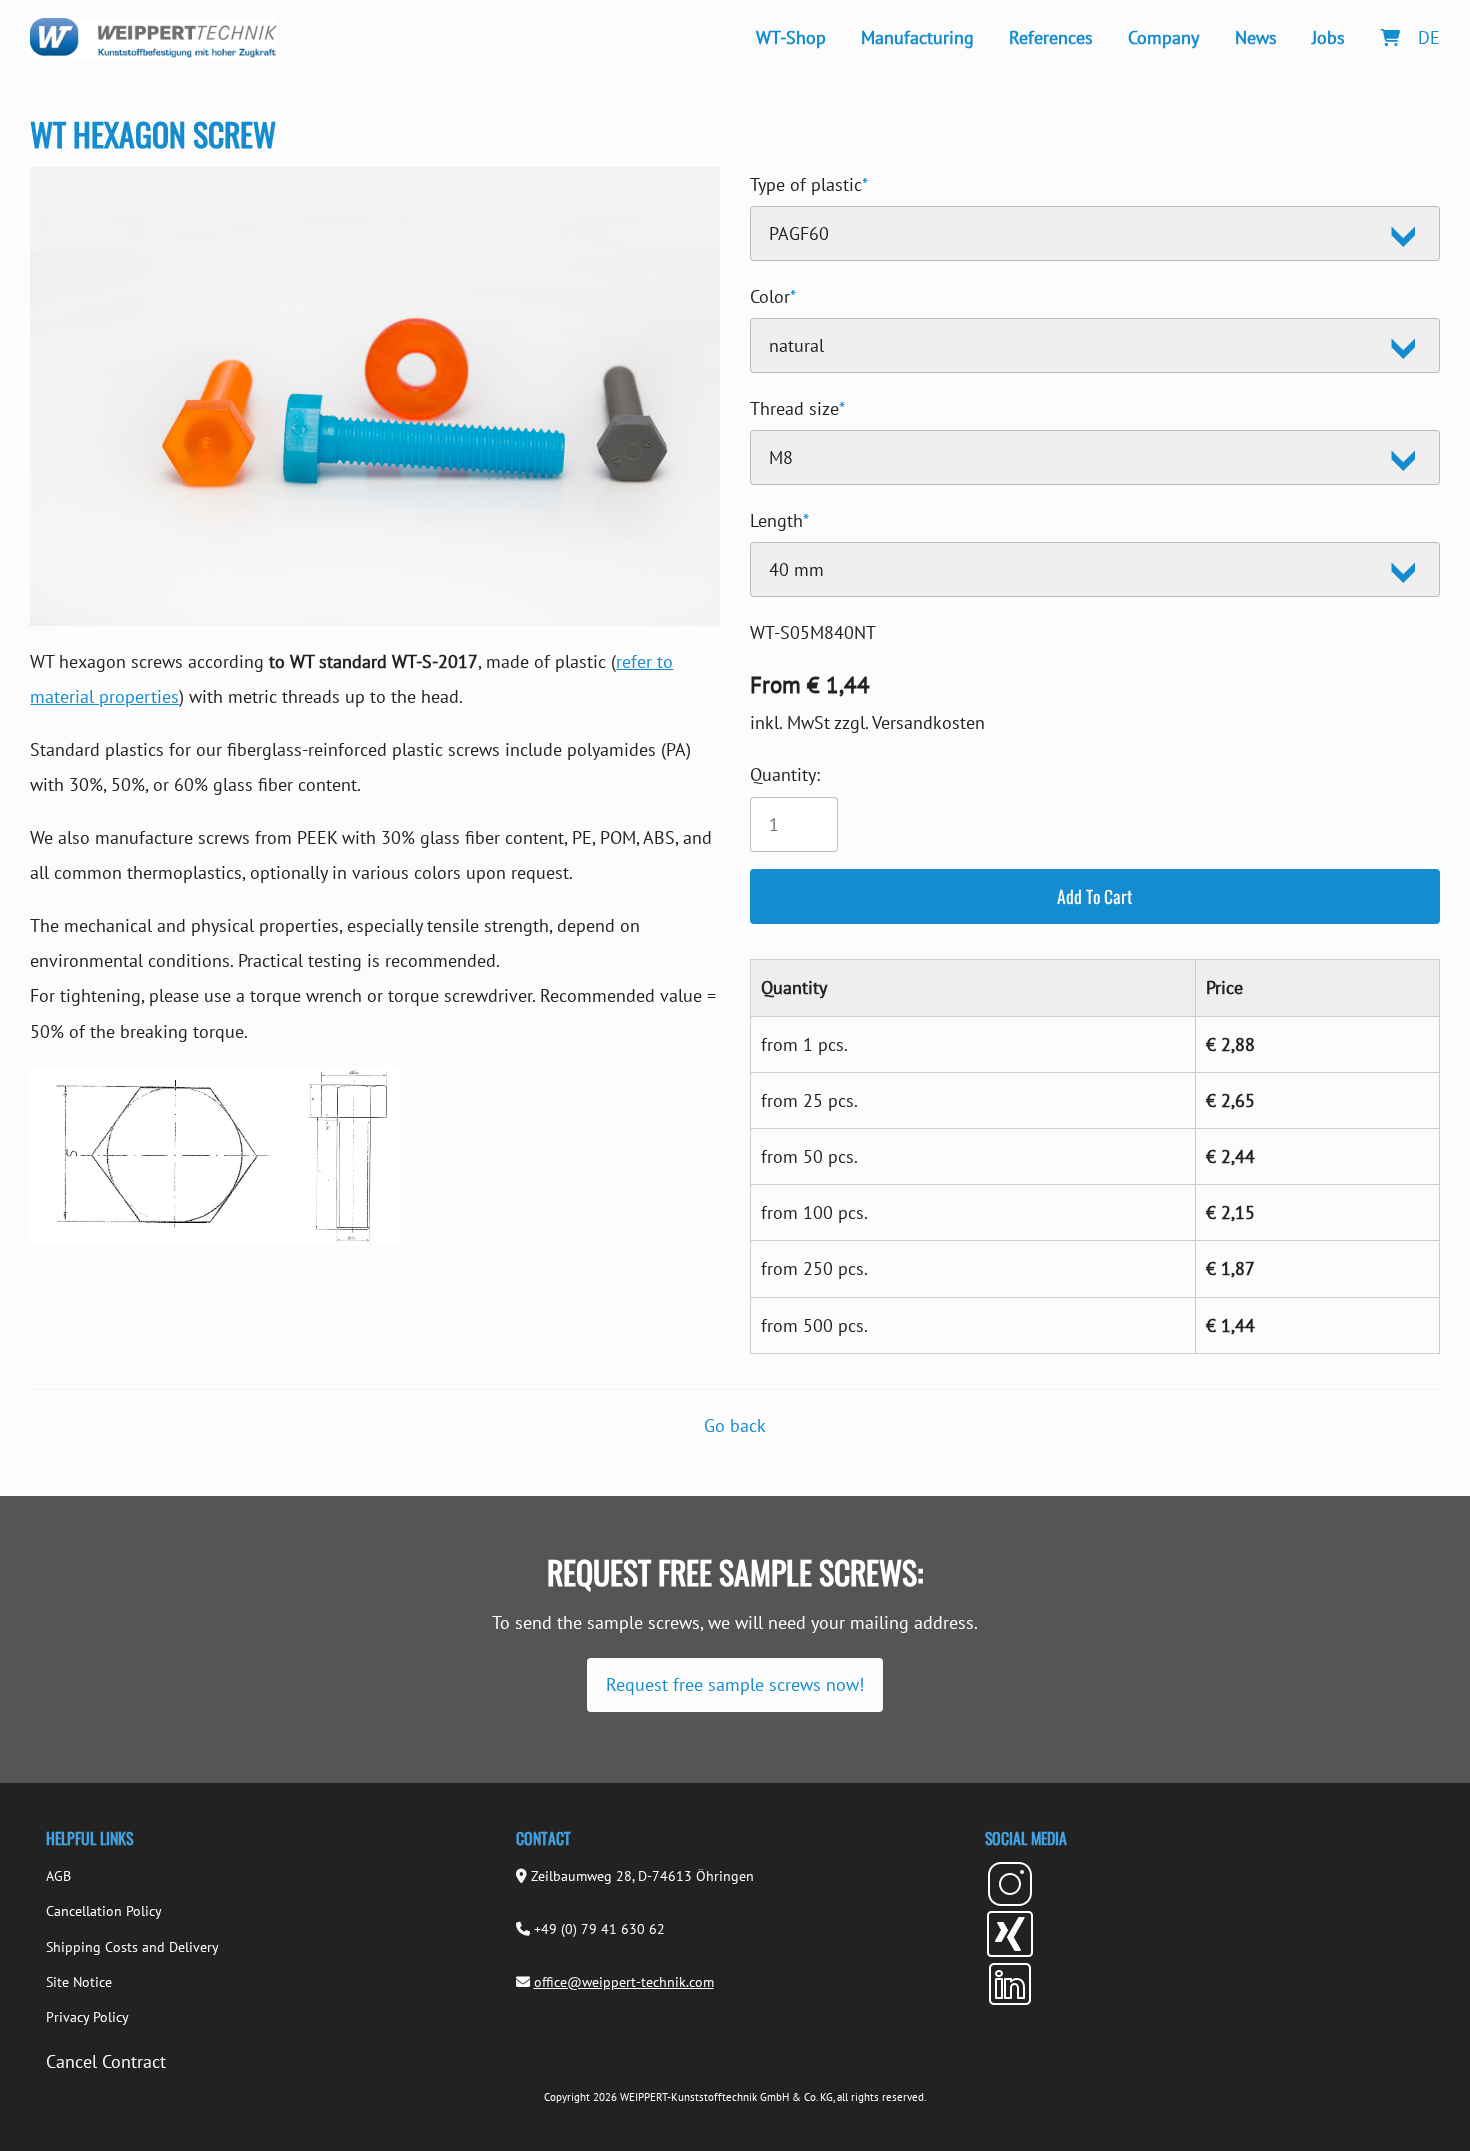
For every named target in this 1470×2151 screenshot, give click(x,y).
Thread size (797, 405)
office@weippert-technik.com (624, 1982)
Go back (735, 1425)
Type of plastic (809, 181)
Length (779, 517)
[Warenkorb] (1389, 37)
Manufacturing (917, 37)
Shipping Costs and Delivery (132, 1947)
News (1256, 37)
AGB (58, 1876)
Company (1163, 37)
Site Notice (79, 1982)
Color (773, 293)
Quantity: (785, 774)
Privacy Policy (87, 2017)
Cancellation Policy (104, 1911)
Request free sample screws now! (735, 1684)
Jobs (1328, 37)
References (1051, 37)
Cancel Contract (106, 2061)
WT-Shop (791, 37)
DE (1429, 37)
